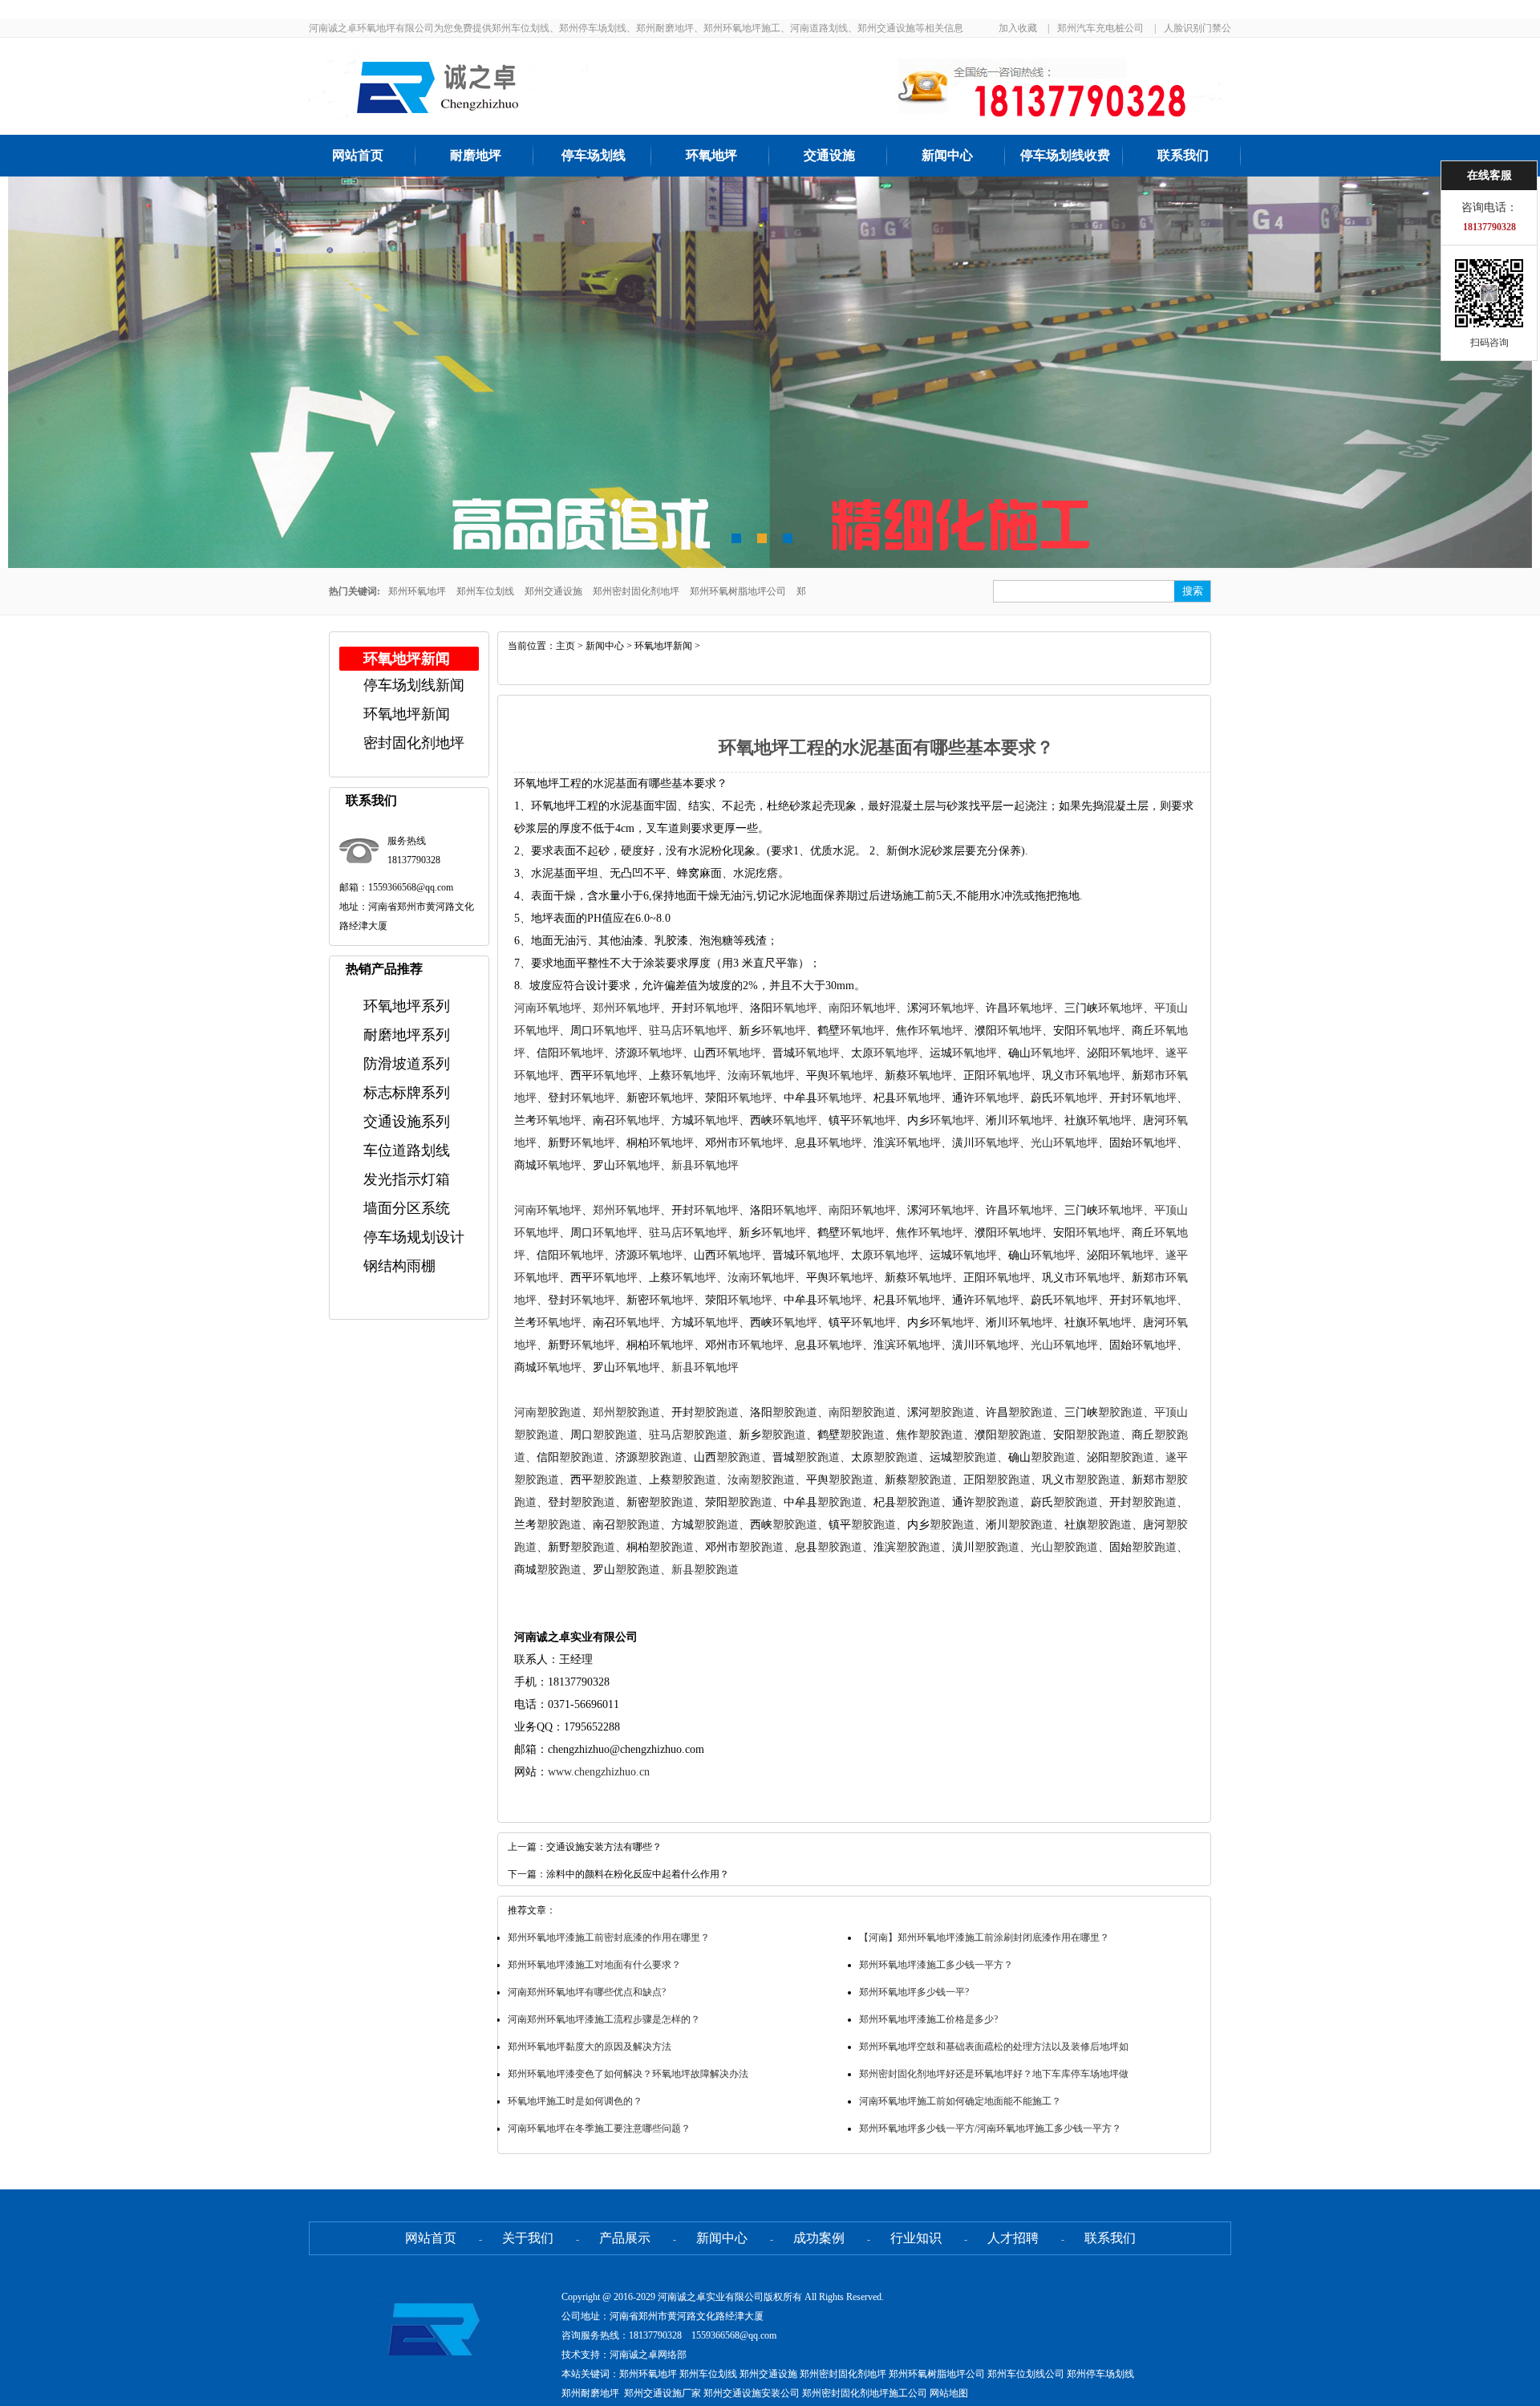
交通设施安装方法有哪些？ (604, 1847)
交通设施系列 (407, 1122)
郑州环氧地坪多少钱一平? (914, 1992)
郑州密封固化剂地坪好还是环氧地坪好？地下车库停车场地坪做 (994, 2074)
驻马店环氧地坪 (688, 1031)
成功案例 (819, 2238)
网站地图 (949, 2393)
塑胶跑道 (716, 1412)
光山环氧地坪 (1064, 1143)
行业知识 (916, 2238)
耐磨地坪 (476, 155)
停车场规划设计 (414, 1237)
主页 (565, 646)
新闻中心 (947, 155)
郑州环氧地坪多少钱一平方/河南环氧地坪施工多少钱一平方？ (990, 2128)
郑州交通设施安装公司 (752, 2393)
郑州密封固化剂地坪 (636, 591)
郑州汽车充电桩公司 (1100, 28)
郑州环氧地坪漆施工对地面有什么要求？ (594, 1965)
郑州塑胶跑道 (626, 1412)
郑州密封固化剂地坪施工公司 (865, 2393)
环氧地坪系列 (407, 1006)
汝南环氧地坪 (761, 1075)
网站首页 (358, 155)
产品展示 (625, 2238)
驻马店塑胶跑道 (688, 1435)
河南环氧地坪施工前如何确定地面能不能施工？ (960, 2101)
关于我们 (528, 2238)
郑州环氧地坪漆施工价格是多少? (928, 2019)
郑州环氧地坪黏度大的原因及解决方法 (590, 2047)
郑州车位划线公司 (1026, 2374)
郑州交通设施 (553, 591)
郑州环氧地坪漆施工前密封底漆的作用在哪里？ (609, 1937)
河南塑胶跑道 (548, 1412)
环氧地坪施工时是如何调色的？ (575, 2101)
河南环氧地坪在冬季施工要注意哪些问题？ (599, 2128)
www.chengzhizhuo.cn (599, 1772)
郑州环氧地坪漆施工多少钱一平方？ (936, 1965)
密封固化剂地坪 (414, 743)
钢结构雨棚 (399, 1266)
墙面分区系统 (407, 1208)
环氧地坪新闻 (407, 714)
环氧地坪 (711, 155)
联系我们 (1183, 155)
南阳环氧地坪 (862, 1008)
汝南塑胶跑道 (761, 1480)
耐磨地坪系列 (407, 1035)
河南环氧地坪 (548, 1008)
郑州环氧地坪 (417, 591)
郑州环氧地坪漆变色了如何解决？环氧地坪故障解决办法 (628, 2074)
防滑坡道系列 (407, 1064)
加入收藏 (1018, 28)
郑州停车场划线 (1100, 2374)
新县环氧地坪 (705, 1165)
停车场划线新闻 (414, 685)
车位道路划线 (407, 1150)
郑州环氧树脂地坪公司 (738, 591)
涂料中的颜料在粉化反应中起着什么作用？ (638, 1874)
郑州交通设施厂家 (663, 2393)
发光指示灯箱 (407, 1179)
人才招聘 (1013, 2238)
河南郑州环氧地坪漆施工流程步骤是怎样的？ (604, 2019)
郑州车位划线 (485, 591)
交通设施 (829, 155)
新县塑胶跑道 (705, 1570)
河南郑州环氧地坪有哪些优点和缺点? (587, 1992)
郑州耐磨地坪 (590, 2393)
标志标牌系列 (407, 1093)
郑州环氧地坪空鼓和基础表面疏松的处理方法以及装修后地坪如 (994, 2047)
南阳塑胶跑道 (862, 1412)
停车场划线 (594, 155)
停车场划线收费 (1065, 155)
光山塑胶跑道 (1064, 1547)
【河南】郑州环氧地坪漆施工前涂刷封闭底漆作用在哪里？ (984, 1937)
